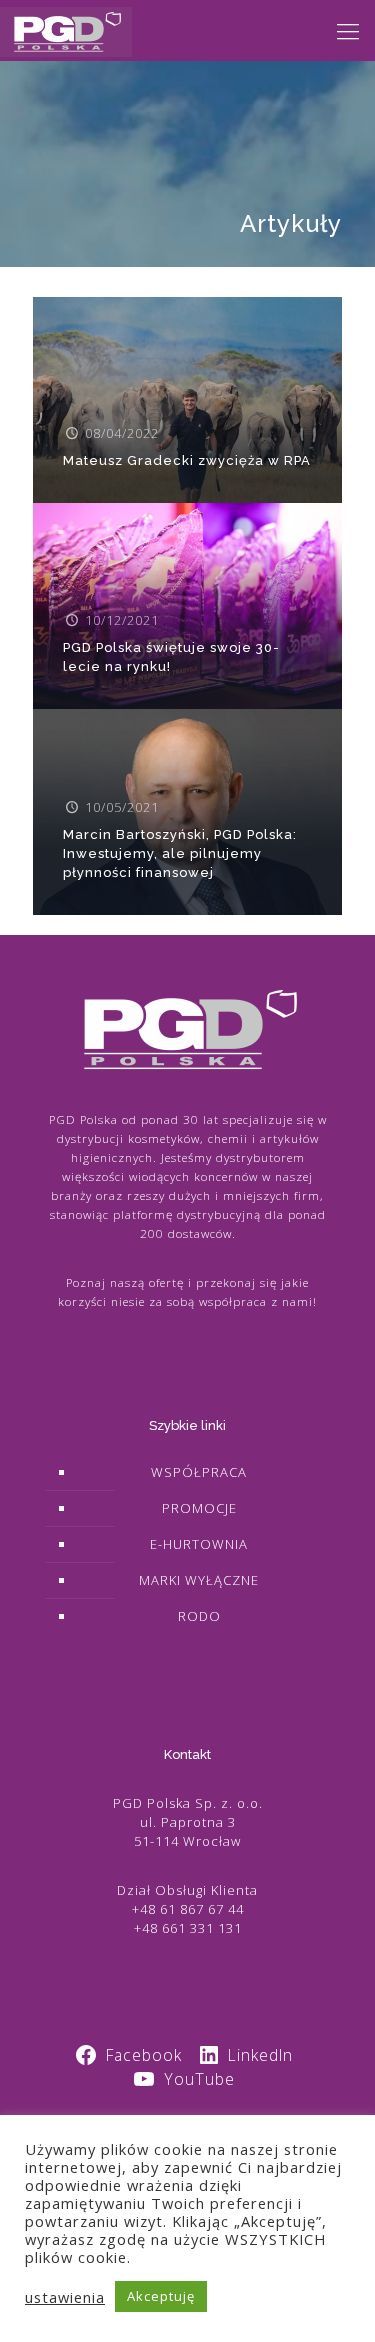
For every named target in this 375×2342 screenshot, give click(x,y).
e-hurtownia (199, 1544)
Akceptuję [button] (161, 2296)
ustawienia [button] (65, 2297)
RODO (199, 1616)
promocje (199, 1508)
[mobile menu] (348, 30)
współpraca (199, 1472)
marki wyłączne (199, 1580)
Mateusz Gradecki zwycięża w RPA (187, 460)
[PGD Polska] (66, 30)
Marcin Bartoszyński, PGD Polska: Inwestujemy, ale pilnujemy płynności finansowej (180, 853)
